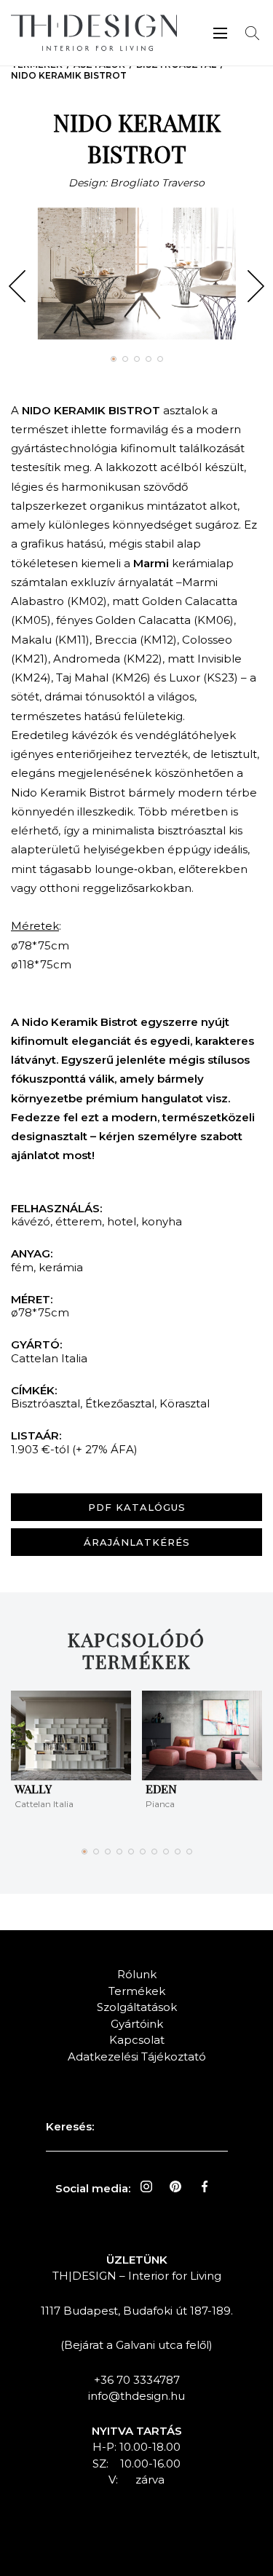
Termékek (137, 1991)
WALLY (33, 1789)
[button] (17, 286)
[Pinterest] (175, 2186)
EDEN (161, 1789)
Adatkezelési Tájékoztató (137, 2057)
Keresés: (70, 2126)
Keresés (252, 33)
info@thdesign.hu (136, 2396)
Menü (220, 33)
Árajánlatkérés (137, 1542)
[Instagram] (146, 2186)
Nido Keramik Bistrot (69, 75)
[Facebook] (205, 2186)
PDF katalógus (137, 1507)
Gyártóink (137, 2024)
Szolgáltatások (137, 2007)
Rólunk (137, 1974)
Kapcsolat (137, 2040)
